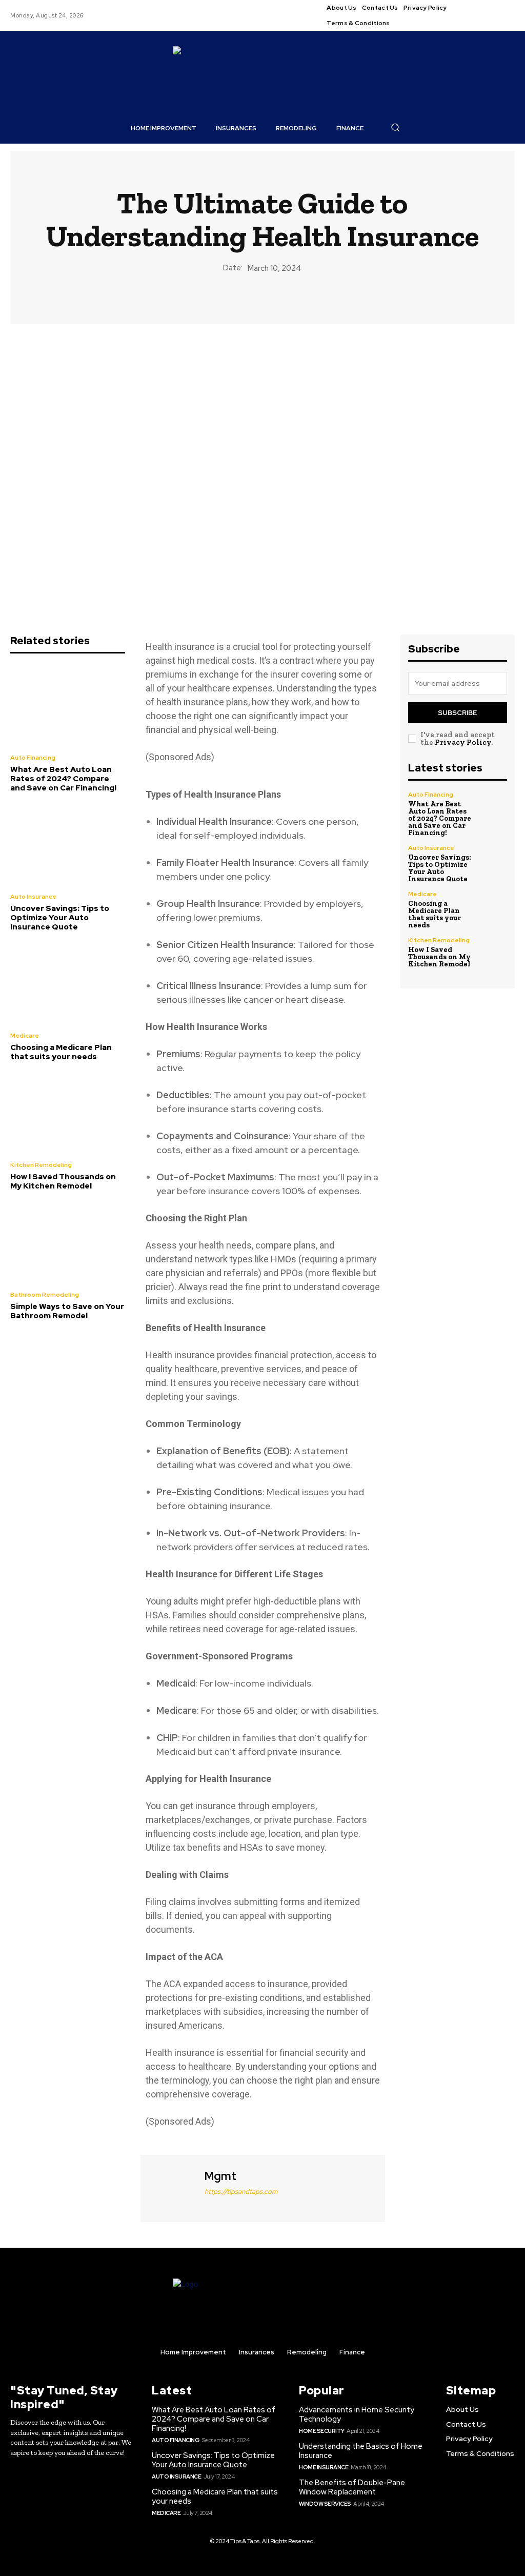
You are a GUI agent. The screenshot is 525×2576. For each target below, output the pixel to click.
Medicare (25, 1036)
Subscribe (457, 713)
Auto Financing (33, 758)
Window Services (325, 2504)
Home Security (322, 2431)
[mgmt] (171, 2187)
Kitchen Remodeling (41, 1165)
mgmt (220, 2176)
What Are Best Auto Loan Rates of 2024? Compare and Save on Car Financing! (63, 779)
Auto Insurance (33, 897)
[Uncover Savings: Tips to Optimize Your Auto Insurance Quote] (68, 844)
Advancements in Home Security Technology (357, 2414)
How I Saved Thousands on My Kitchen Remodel (63, 1181)
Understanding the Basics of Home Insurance (361, 2451)
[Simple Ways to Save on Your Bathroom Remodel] (68, 1242)
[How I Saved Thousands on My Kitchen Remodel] (68, 1113)
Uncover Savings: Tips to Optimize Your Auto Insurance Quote (60, 918)
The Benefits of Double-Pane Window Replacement (352, 2487)
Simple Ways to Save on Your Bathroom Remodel (67, 1311)
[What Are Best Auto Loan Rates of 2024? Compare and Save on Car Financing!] (68, 705)
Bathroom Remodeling (45, 1295)
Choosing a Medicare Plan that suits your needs (61, 1052)
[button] (395, 127)
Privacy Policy (463, 742)
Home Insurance (324, 2467)
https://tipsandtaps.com (241, 2192)
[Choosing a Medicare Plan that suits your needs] (68, 983)
